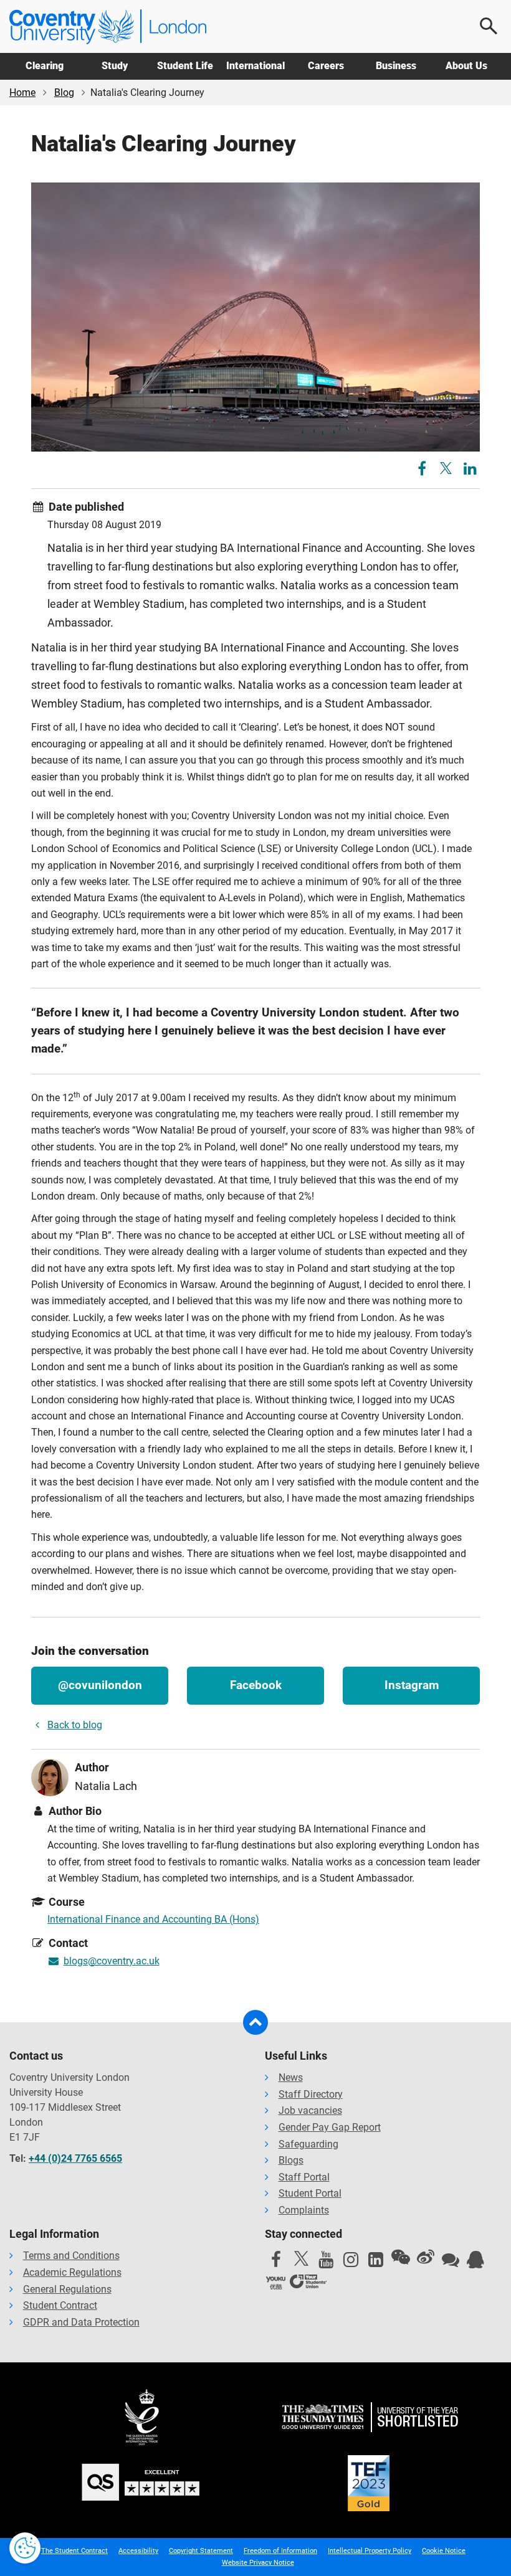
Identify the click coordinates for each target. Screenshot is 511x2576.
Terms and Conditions (71, 2256)
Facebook (256, 1685)
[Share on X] (446, 468)
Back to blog (75, 1725)
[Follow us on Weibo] (426, 2257)
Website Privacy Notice (258, 2563)
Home (22, 92)
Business (396, 66)
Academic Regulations (72, 2272)
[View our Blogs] (451, 2263)
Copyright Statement (201, 2551)
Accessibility (138, 2551)
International (255, 66)
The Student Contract (74, 2551)
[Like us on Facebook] (276, 2263)
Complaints (304, 2210)
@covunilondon (100, 1685)
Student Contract (60, 2305)
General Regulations (67, 2289)
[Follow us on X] (301, 2258)
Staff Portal (304, 2177)
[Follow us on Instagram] (351, 2263)
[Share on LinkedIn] (470, 471)
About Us (466, 66)
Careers (326, 66)
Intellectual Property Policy (370, 2551)
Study (115, 66)
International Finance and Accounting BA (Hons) (153, 1919)
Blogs (291, 2160)
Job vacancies (310, 2110)
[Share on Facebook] (423, 471)
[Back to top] (255, 2022)
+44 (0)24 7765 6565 (75, 2158)
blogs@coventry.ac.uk (112, 1961)
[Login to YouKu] (276, 2283)
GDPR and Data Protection (81, 2322)
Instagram (412, 1685)
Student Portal (310, 2193)
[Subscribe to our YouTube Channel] (326, 2263)
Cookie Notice (444, 2551)
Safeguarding (308, 2144)
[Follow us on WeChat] (401, 2257)
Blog (64, 92)
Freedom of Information (280, 2551)
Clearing (45, 66)
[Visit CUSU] (308, 2283)
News (291, 2077)
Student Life (185, 66)
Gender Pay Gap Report (330, 2127)
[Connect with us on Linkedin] (376, 2263)
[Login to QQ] (475, 2263)
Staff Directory (311, 2094)
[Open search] (489, 26)
